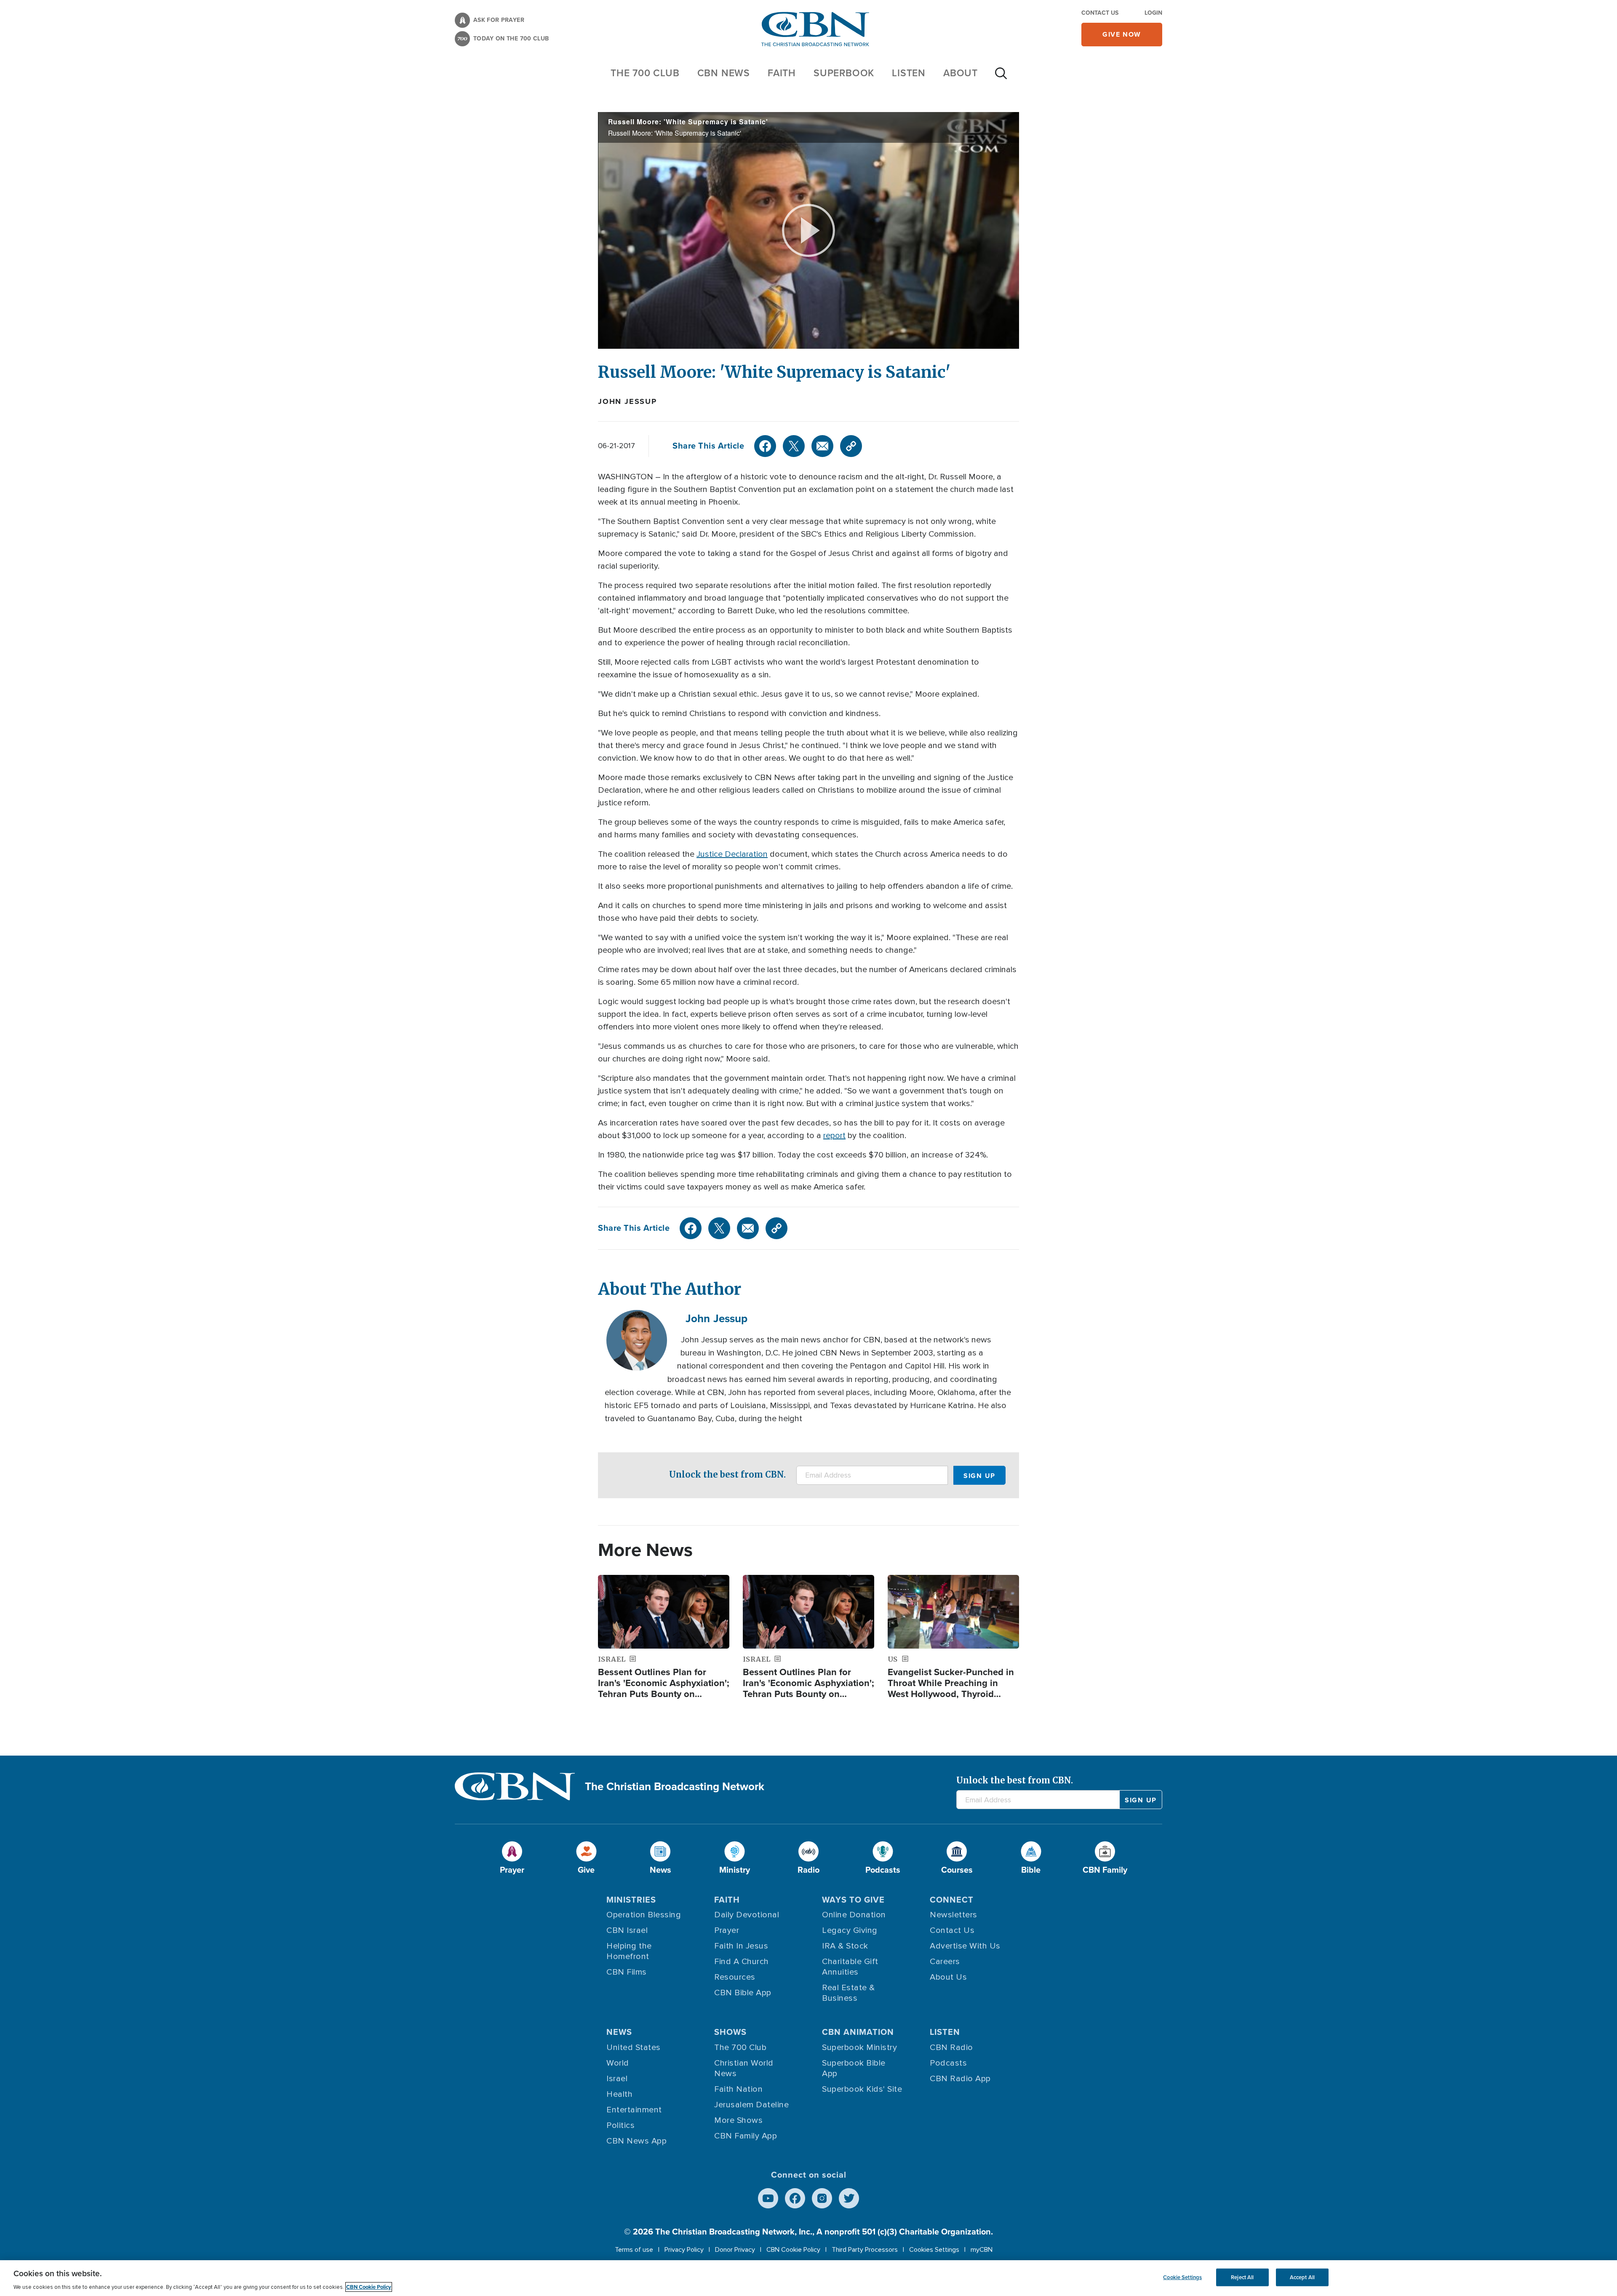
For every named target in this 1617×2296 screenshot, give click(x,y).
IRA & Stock (845, 1946)
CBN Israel (627, 1930)
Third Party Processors (865, 2250)
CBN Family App (746, 2136)
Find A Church (742, 1962)
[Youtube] (768, 2198)
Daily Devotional (747, 1915)
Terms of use (634, 2250)
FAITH (782, 73)
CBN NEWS (724, 73)
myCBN (982, 2250)
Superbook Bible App (854, 2068)
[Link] (851, 446)
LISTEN (909, 73)
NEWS (619, 2032)
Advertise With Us (965, 1946)
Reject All (1242, 2277)
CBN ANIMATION (858, 2032)
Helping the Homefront (629, 1951)
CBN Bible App (743, 1993)
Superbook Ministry (859, 2047)
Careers (945, 1962)
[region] (808, 2278)
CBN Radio (951, 2047)
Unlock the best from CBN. (727, 1474)
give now (1122, 34)
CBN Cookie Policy (793, 2250)
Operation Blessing (644, 1915)
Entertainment (634, 2110)
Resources (735, 1977)
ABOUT (961, 73)
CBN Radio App (960, 2079)
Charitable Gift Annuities (850, 1967)
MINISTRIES (631, 1900)
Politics (620, 2125)
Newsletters (954, 1915)
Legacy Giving (850, 1930)
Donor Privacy (735, 2250)
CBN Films (627, 1972)
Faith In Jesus (741, 1946)
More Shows (738, 2120)
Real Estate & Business (849, 1993)
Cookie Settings (1182, 2277)
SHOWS (730, 2032)
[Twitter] (794, 446)
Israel (617, 2079)
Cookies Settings (934, 2250)
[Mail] (822, 446)
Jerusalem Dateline (751, 2105)
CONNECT (952, 1900)
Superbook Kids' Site (862, 2089)
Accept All (1302, 2277)
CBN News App (636, 2141)
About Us (948, 1977)
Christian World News (744, 2068)
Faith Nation (738, 2089)
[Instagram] (822, 2198)
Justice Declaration (732, 854)
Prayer (727, 1930)
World (618, 2063)
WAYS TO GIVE (853, 1900)
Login (1153, 13)
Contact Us (1100, 13)
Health (619, 2094)
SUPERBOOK (844, 73)
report (834, 1136)
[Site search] (1001, 78)
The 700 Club (645, 73)
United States (634, 2047)
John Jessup (627, 401)
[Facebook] (765, 446)
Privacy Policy (684, 2250)
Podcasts (948, 2063)
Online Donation (854, 1915)
